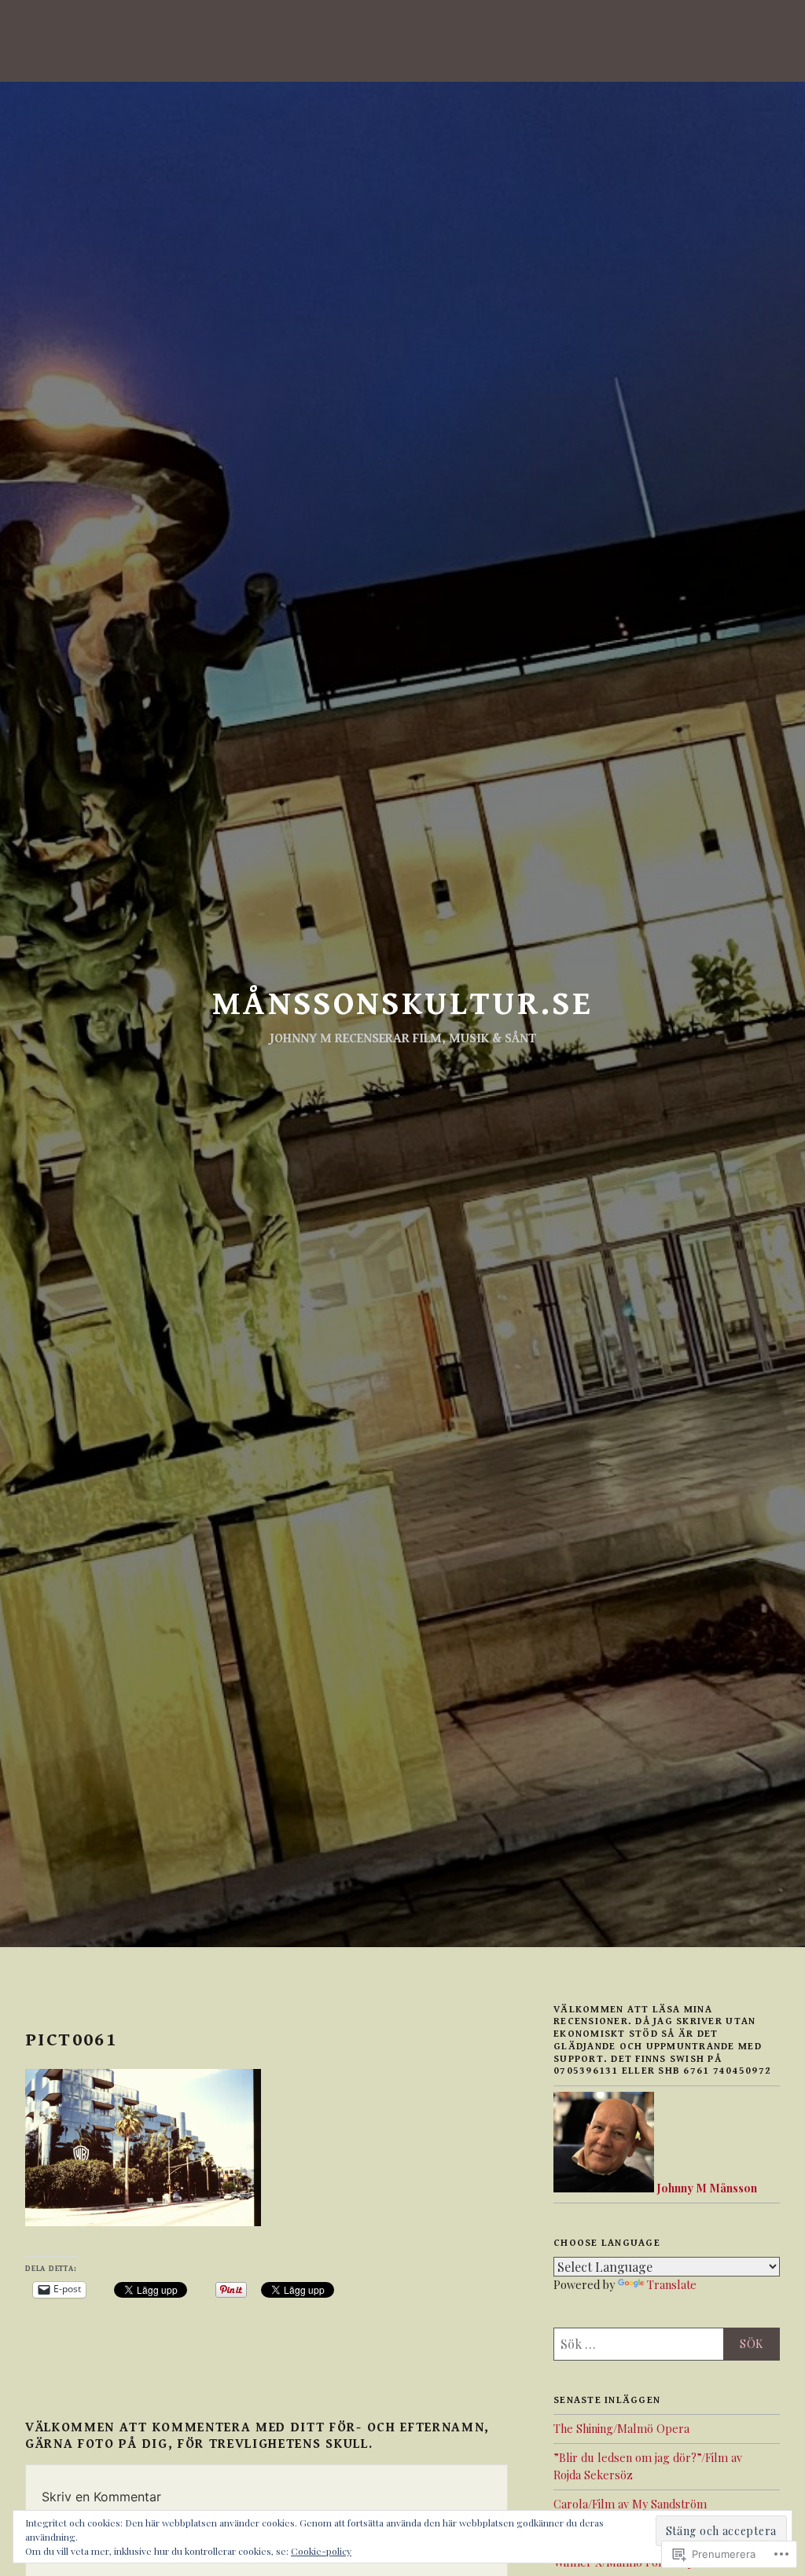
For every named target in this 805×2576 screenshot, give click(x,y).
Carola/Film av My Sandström (630, 2504)
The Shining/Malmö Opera (621, 2428)
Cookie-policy (321, 2551)
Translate (672, 2284)
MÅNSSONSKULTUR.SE (402, 1004)
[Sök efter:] (667, 2344)
